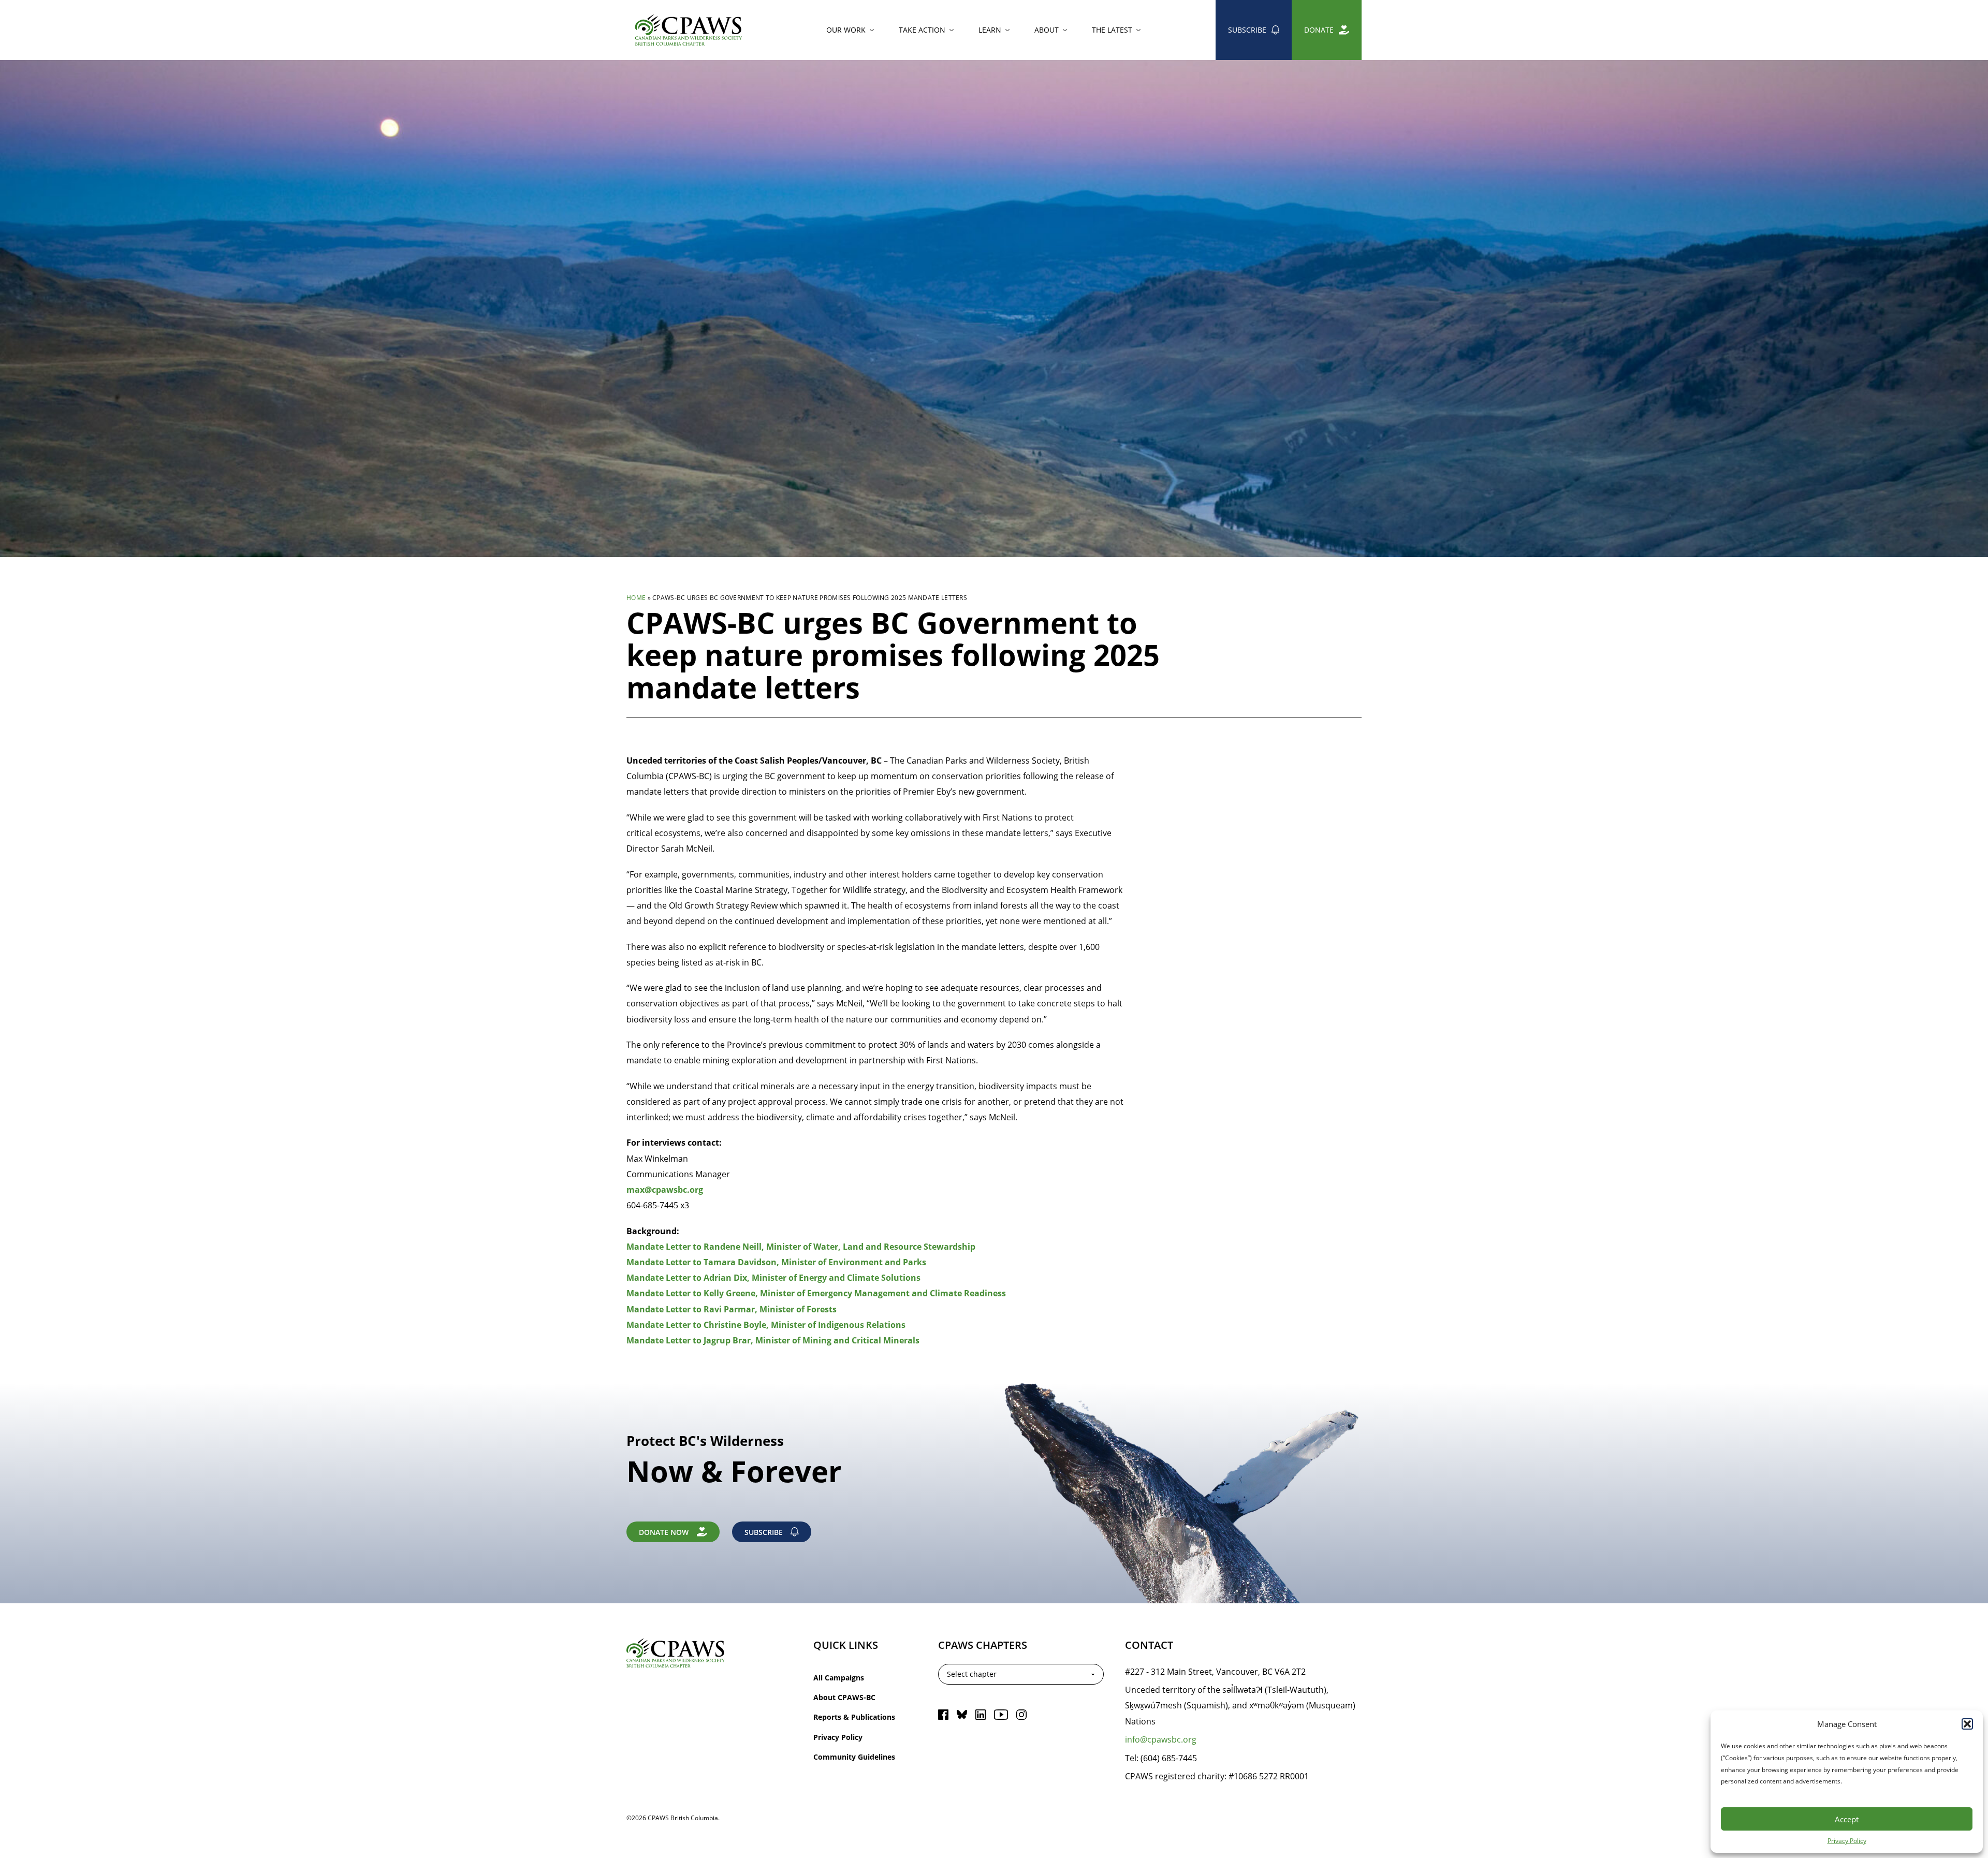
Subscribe (1247, 30)
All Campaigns (839, 1678)
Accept (1847, 1819)
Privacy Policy (1847, 1840)
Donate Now (664, 1532)
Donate (1319, 30)
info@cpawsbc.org (1161, 1739)
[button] (1967, 1724)
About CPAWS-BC (844, 1697)
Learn (990, 30)
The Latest (1112, 30)
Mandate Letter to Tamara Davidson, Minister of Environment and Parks (776, 1262)
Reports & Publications (854, 1717)
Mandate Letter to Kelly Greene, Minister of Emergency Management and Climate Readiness (816, 1293)
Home (636, 597)
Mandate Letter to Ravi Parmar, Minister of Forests (732, 1309)
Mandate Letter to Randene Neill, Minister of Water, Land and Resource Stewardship (801, 1247)
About (1047, 30)
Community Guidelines (854, 1757)
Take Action (922, 30)
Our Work (846, 30)
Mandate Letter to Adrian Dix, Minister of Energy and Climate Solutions (773, 1278)
